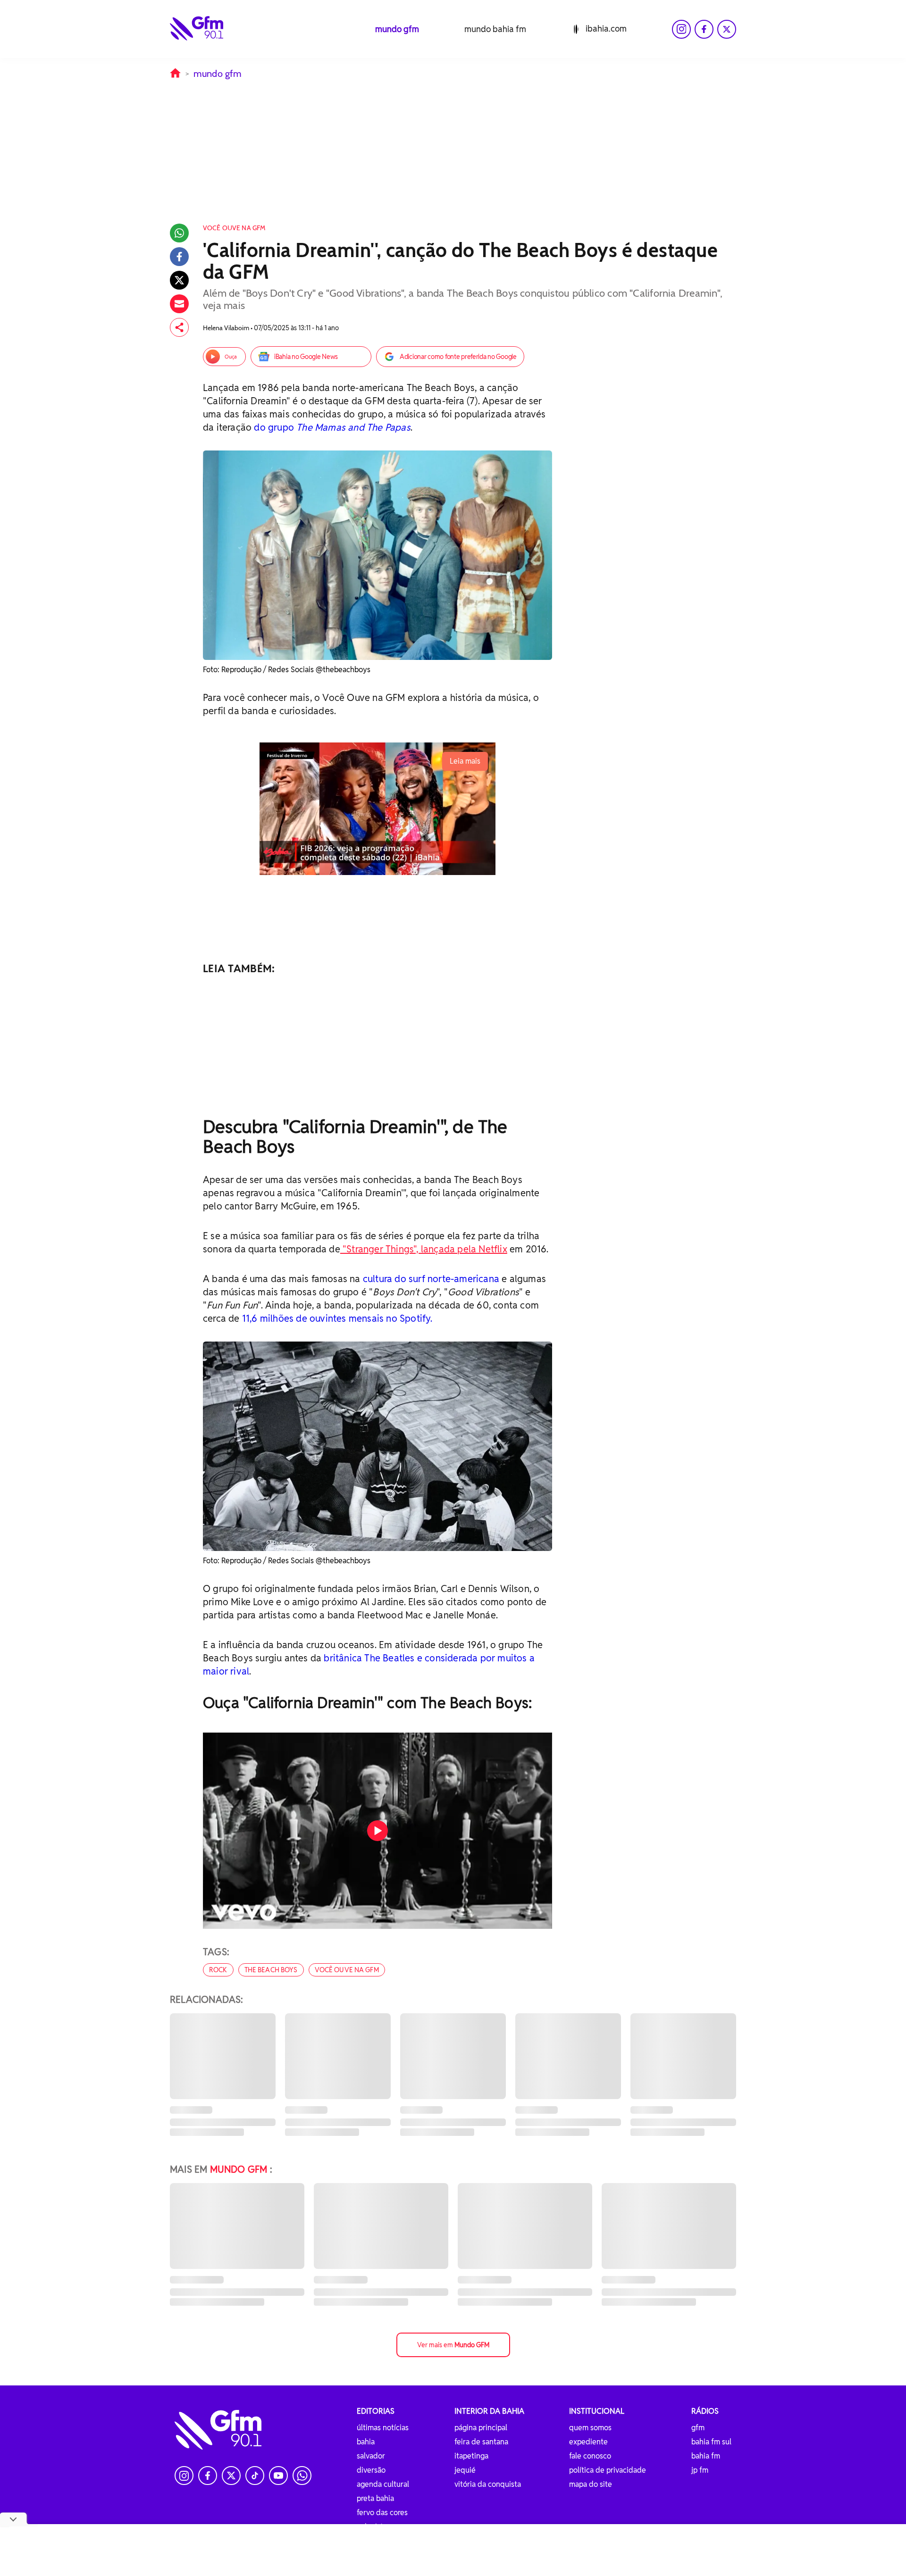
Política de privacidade (608, 2470)
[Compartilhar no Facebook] (179, 257)
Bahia (366, 2442)
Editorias (376, 2411)
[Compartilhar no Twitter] (179, 280)
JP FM (700, 2470)
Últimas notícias (383, 2428)
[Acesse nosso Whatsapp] (302, 2476)
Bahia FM (706, 2456)
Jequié (465, 2470)
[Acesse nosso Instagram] (681, 29)
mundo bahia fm (495, 29)
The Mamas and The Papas (353, 427)
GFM (698, 2428)
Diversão (371, 2470)
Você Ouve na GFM (347, 1970)
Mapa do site (591, 2484)
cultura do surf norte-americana (431, 1279)
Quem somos (590, 2428)
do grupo (275, 427)
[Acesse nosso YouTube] (278, 2476)
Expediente (588, 2442)
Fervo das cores (382, 2513)
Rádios (705, 2411)
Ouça (231, 357)
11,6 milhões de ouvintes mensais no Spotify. (337, 1318)
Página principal (481, 2428)
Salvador (371, 2456)
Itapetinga (471, 2456)
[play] (377, 1831)
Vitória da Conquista (488, 2484)
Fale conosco (590, 2456)
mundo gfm (397, 29)
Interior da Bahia (489, 2411)
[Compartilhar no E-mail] (179, 304)
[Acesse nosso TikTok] (255, 2476)
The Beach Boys (271, 1970)
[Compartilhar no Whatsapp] (179, 233)
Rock (218, 1970)
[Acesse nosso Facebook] (704, 29)
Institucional (597, 2411)
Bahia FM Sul (711, 2442)
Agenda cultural (383, 2484)
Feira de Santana (481, 2442)
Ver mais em (453, 2345)
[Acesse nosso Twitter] (727, 29)
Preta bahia (375, 2498)
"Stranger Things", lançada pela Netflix (424, 1249)
